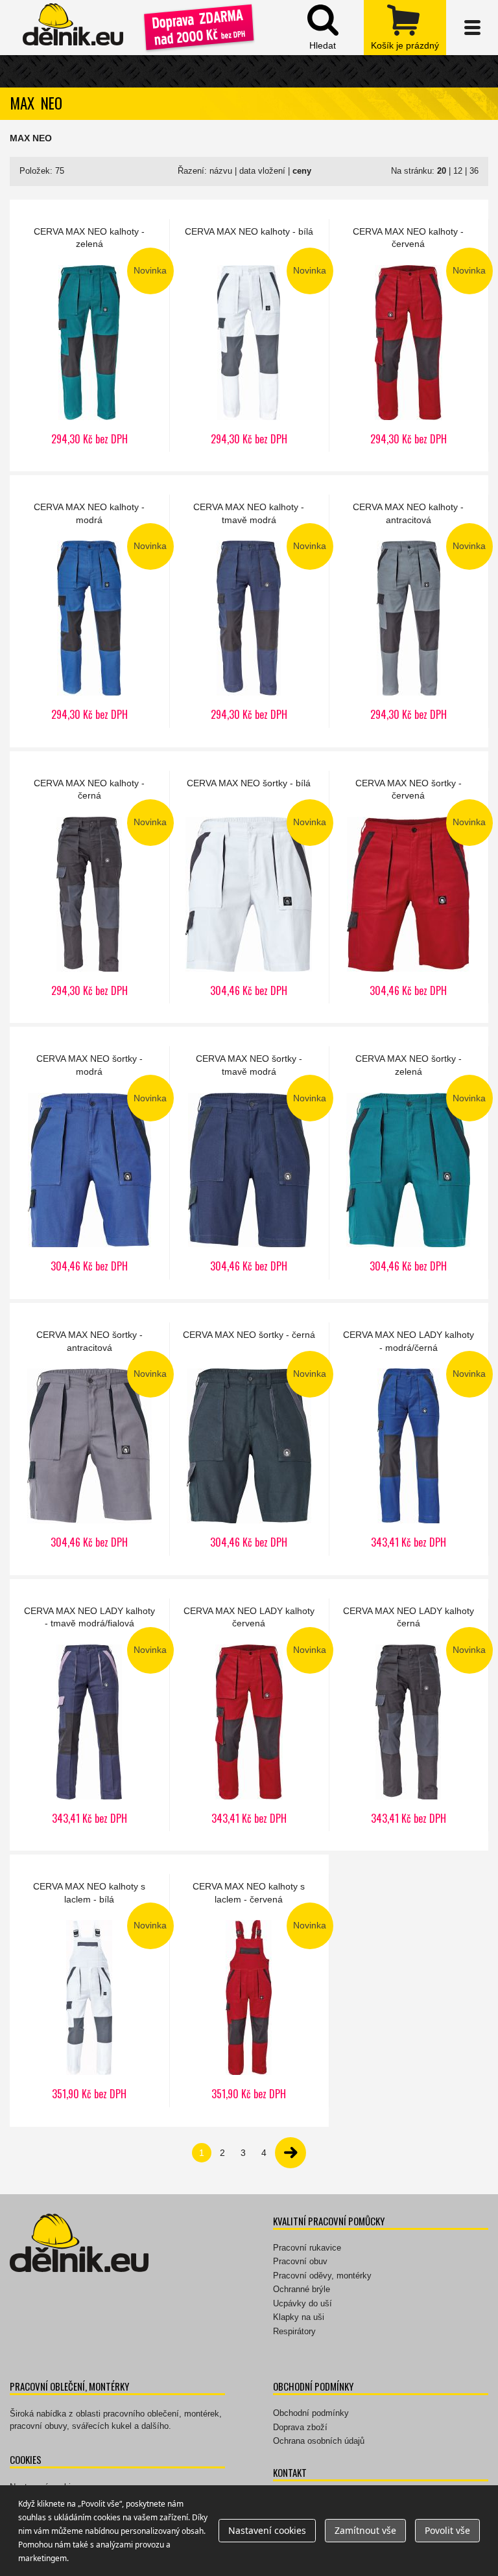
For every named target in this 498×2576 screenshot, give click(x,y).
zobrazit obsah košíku (405, 28)
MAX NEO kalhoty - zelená (89, 336)
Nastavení (267, 2530)
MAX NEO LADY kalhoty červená (249, 1715)
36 (474, 171)
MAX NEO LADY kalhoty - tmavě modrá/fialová (89, 1715)
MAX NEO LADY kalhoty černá (409, 1715)
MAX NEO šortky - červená (409, 887)
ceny (302, 171)
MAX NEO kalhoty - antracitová (409, 611)
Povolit (447, 2530)
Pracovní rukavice (307, 2248)
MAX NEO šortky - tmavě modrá (249, 1163)
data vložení (262, 171)
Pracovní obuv (300, 2261)
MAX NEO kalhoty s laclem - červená (249, 1991)
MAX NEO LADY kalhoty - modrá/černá (409, 1439)
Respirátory (294, 2331)
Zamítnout (365, 2530)
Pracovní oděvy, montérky (322, 2276)
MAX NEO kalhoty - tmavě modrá (249, 611)
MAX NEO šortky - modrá (89, 1163)
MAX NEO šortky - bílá (249, 887)
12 (458, 171)
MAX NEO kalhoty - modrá (89, 611)
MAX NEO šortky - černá (249, 1439)
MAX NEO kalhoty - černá (89, 887)
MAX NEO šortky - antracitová (89, 1439)
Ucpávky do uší (302, 2303)
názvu (221, 171)
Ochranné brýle (302, 2289)
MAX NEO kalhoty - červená (409, 336)
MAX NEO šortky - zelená (409, 1163)
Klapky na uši (299, 2317)
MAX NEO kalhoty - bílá (249, 336)
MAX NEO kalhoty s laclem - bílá (89, 1991)
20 (442, 171)
